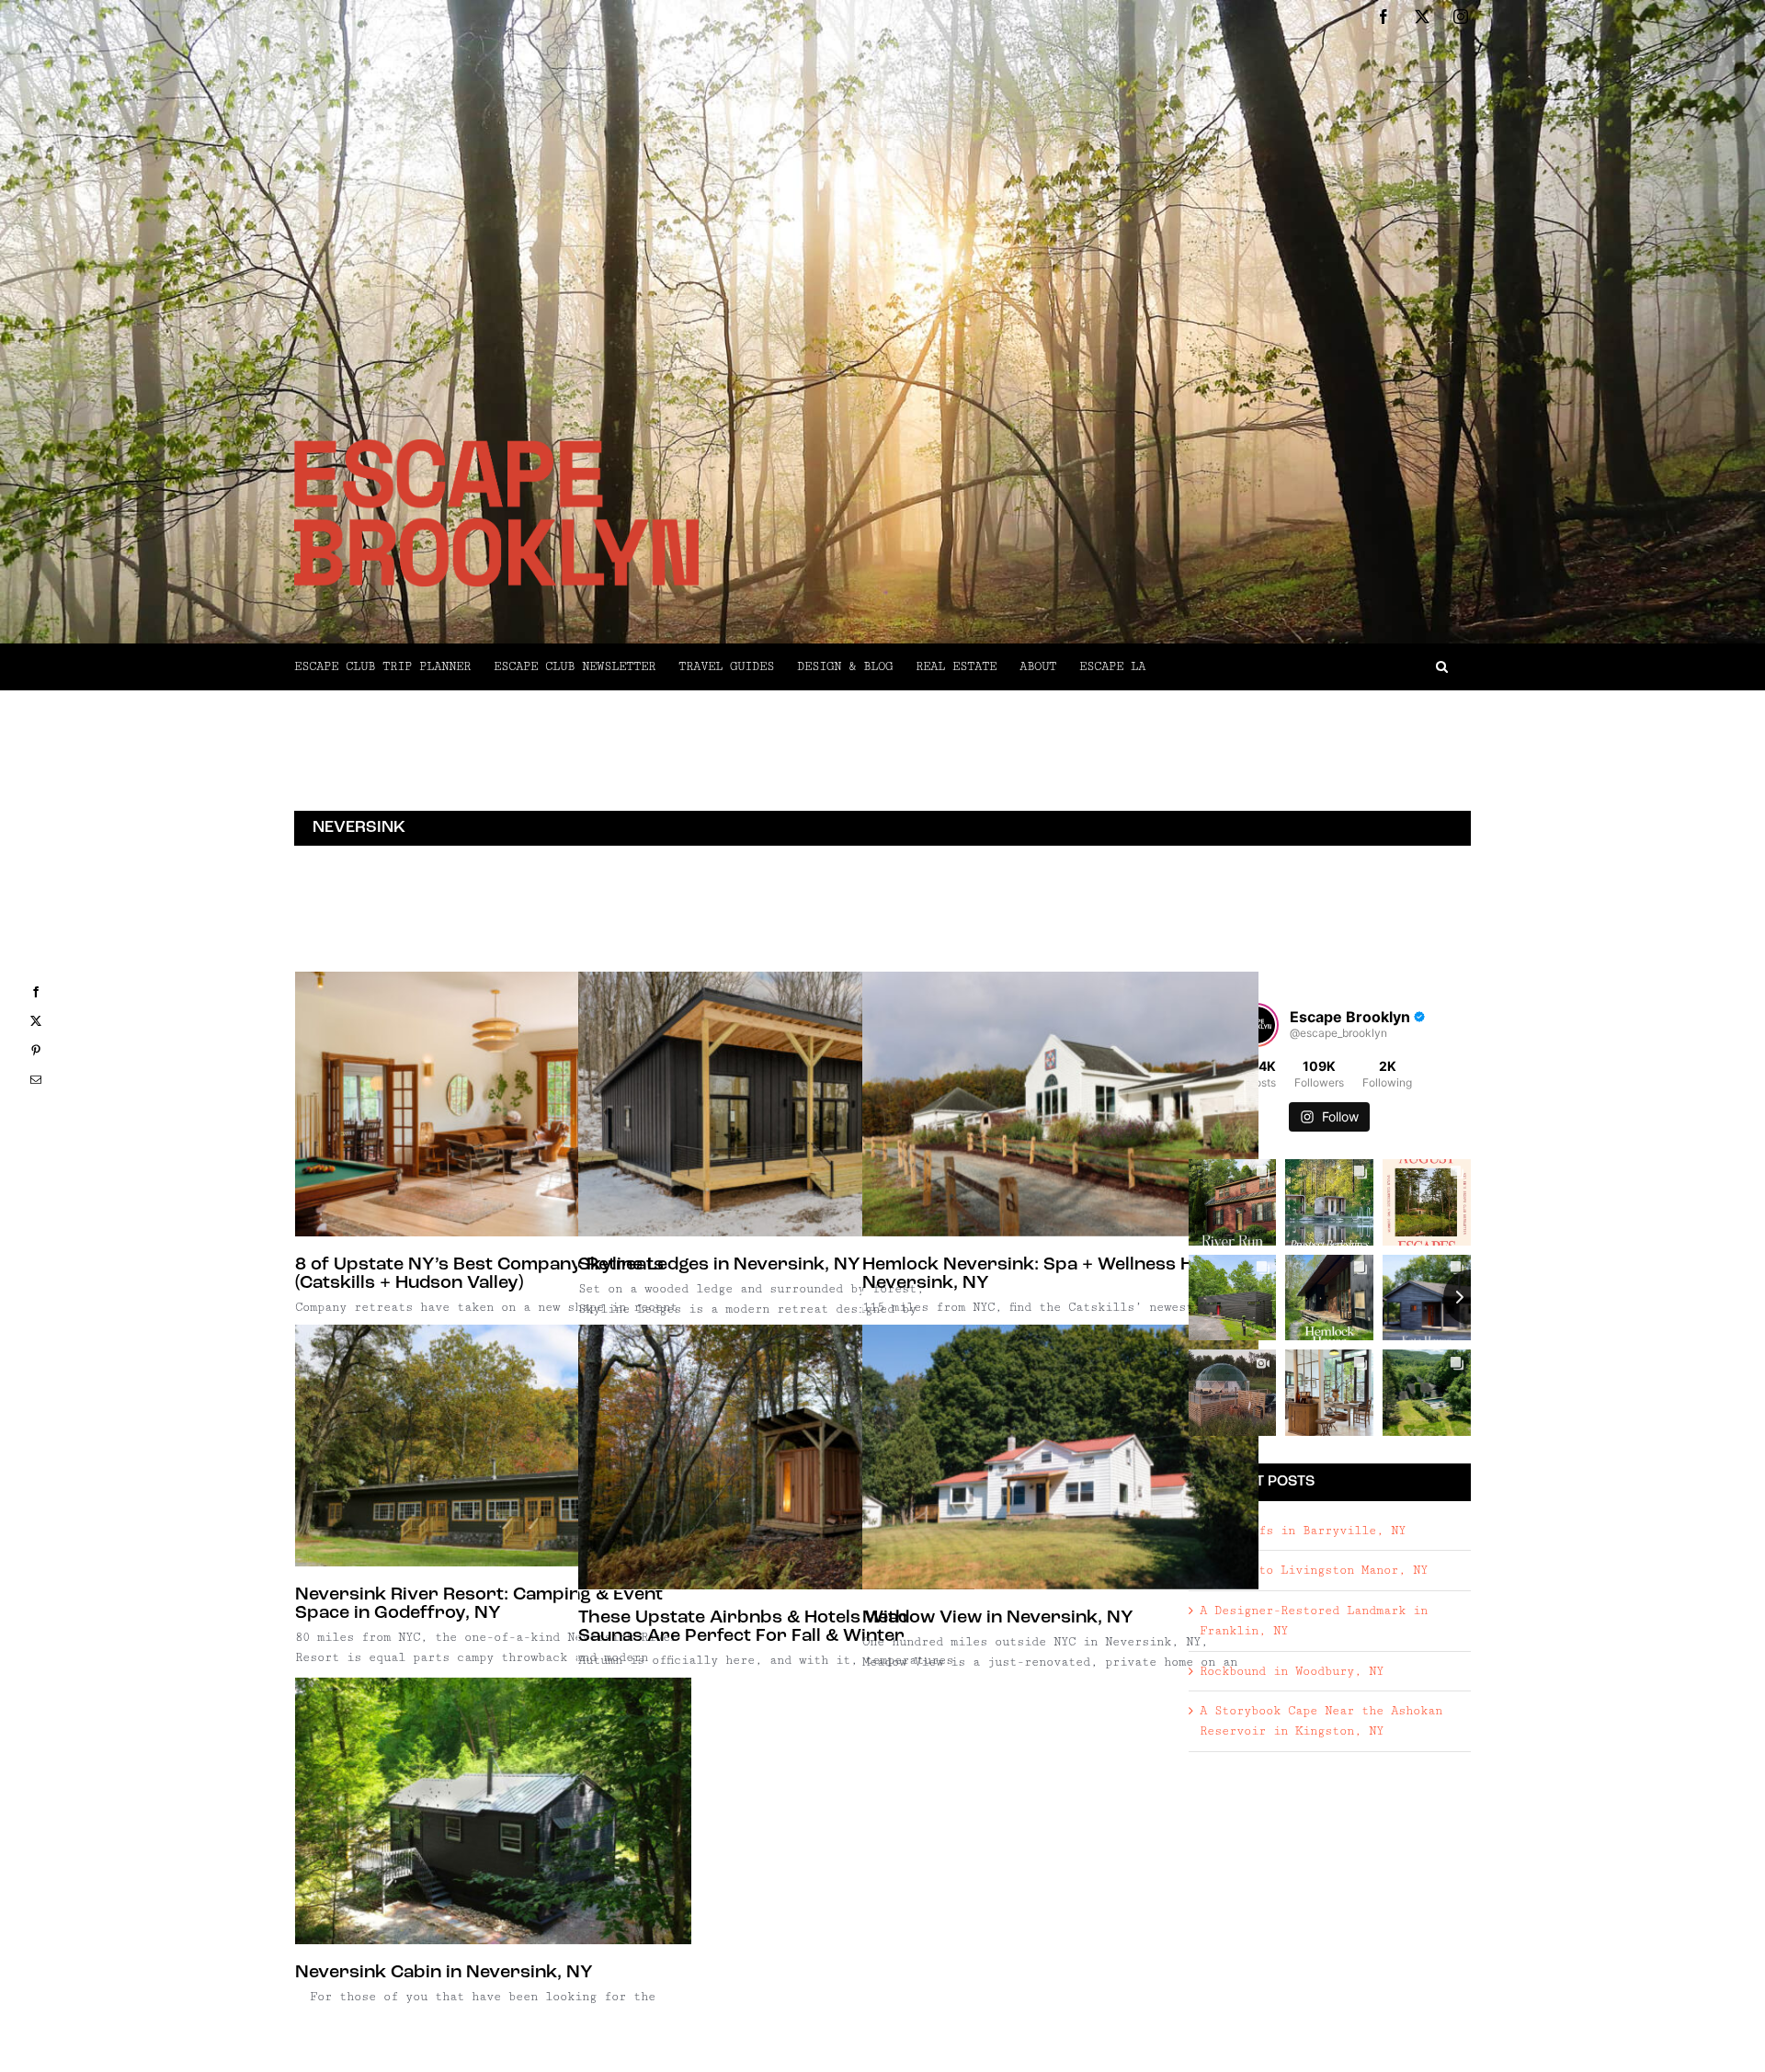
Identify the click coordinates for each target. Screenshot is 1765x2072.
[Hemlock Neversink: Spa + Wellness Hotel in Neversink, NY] (1060, 1104)
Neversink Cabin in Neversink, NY (444, 1973)
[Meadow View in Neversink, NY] (1060, 1457)
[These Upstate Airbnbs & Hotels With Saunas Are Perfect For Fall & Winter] (776, 1457)
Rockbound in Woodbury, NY (1292, 1671)
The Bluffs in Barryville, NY (1303, 1531)
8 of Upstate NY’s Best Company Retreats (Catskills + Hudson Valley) (479, 1274)
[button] (1308, 666)
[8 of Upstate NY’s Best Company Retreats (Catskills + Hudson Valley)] (493, 1104)
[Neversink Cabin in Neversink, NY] (493, 1811)
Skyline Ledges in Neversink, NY (719, 1265)
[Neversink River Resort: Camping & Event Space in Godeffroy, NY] (493, 1446)
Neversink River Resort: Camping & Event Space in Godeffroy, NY (479, 1604)
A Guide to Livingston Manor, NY (1314, 1570)
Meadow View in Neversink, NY (998, 1618)
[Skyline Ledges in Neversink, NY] (776, 1104)
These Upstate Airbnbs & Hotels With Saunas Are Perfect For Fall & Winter (743, 1627)
